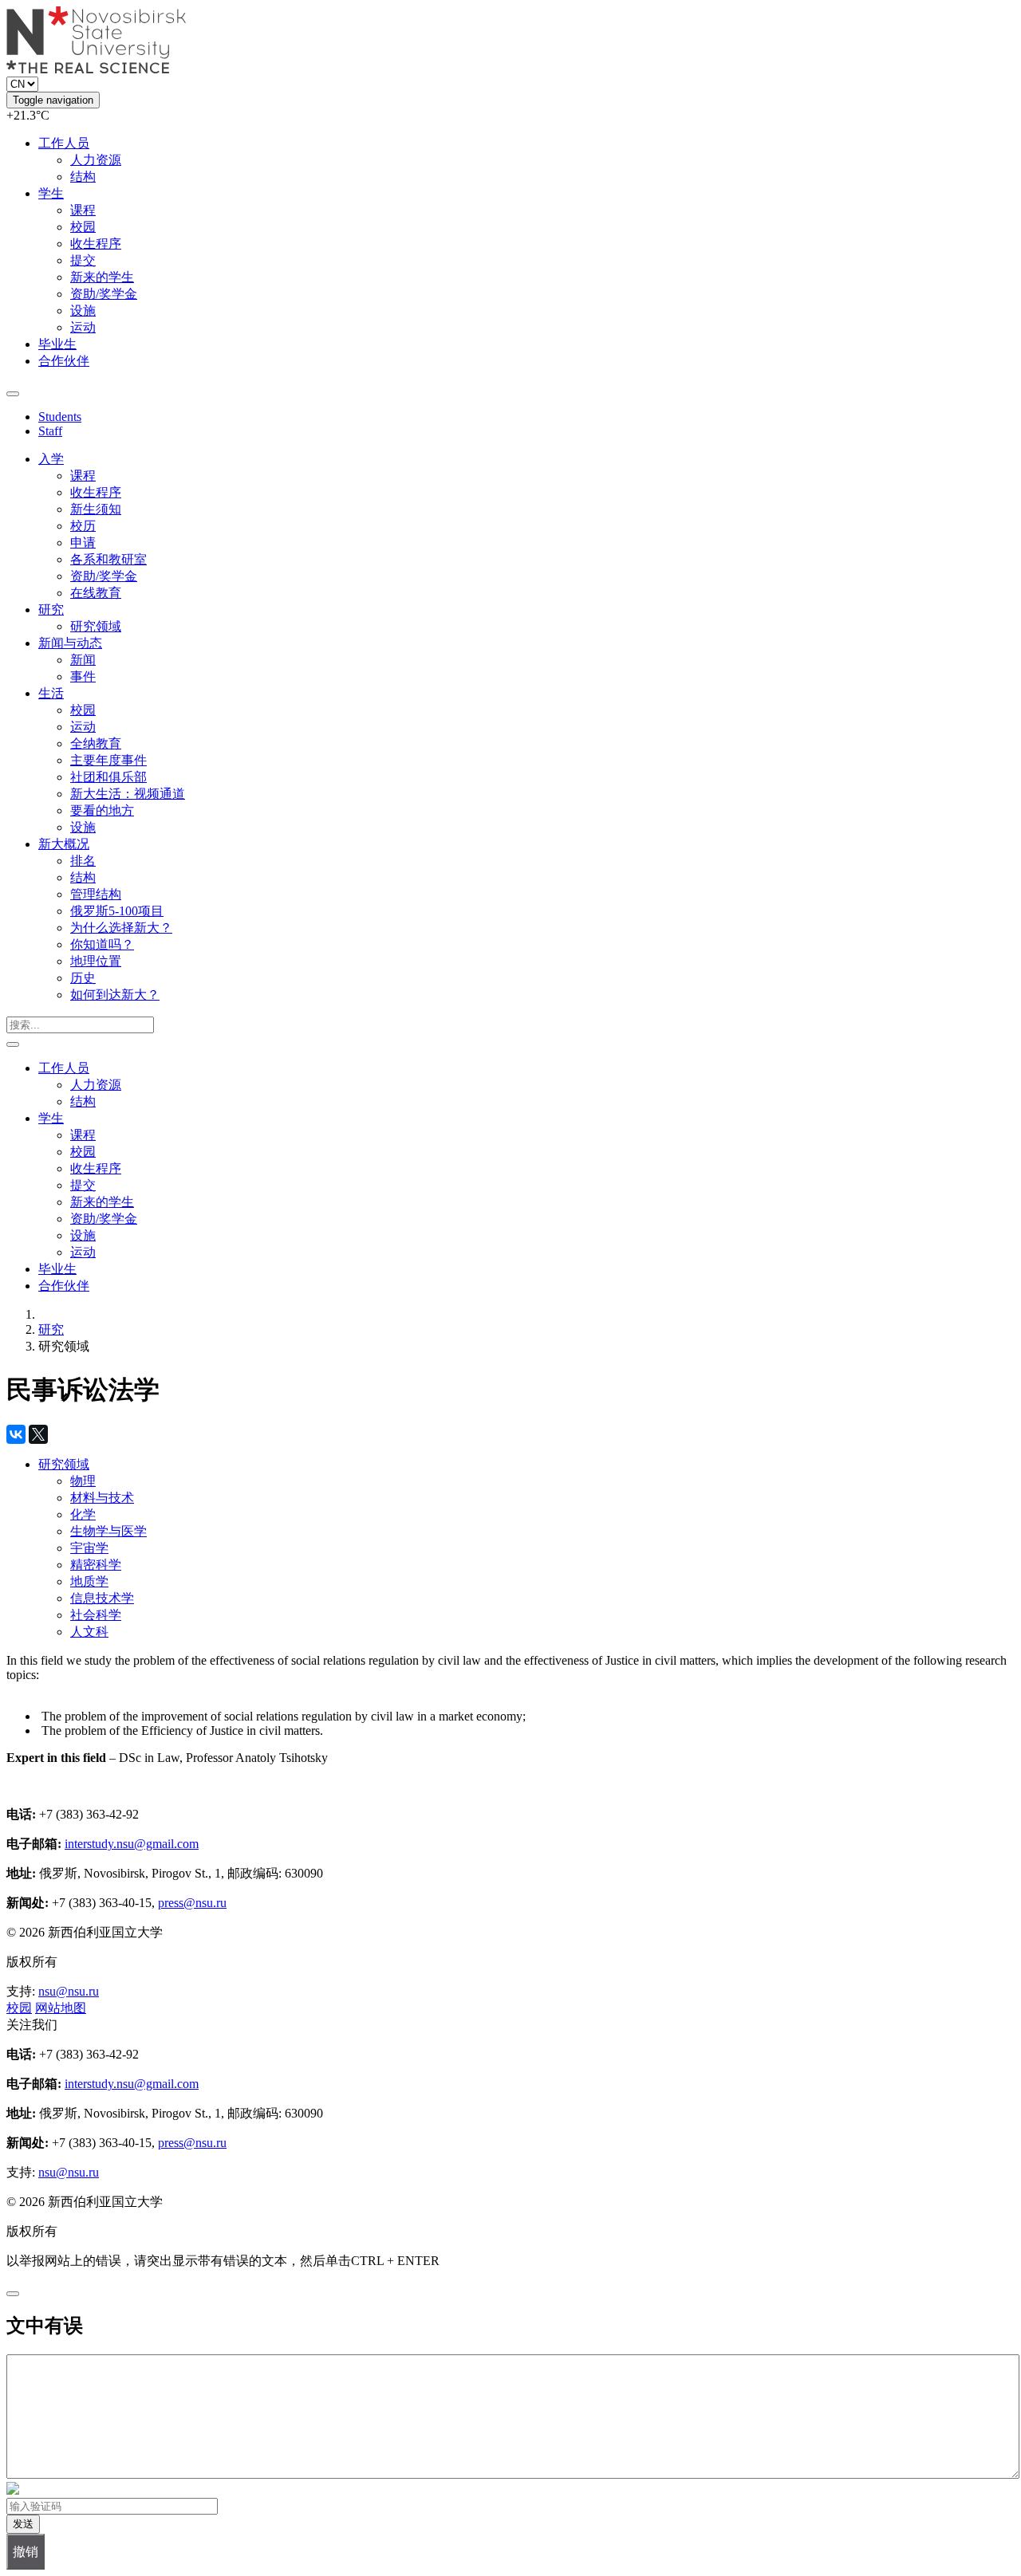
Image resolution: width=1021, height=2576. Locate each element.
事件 (83, 676)
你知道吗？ (102, 944)
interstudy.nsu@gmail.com (132, 1844)
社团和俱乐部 (108, 777)
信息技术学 (102, 1598)
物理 (83, 1481)
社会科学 (96, 1615)
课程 (83, 210)
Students (60, 417)
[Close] (13, 2294)
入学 (51, 459)
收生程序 (96, 244)
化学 (83, 1514)
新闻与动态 (70, 643)
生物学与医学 (108, 1531)
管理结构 (96, 894)
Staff (50, 431)
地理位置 (96, 961)
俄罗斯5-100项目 (117, 911)
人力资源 (96, 160)
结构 (83, 177)
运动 (83, 327)
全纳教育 (96, 743)
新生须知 (96, 509)
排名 (83, 861)
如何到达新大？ (115, 995)
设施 (83, 311)
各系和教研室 (108, 559)
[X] (38, 1434)
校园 (83, 227)
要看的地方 (102, 810)
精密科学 (96, 1565)
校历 (83, 526)
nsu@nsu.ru (69, 1991)
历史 (83, 978)
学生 (51, 193)
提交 (83, 260)
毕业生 (57, 344)
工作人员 (64, 143)
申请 (83, 543)
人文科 (89, 1632)
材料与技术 (102, 1498)
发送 (23, 2524)
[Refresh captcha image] (13, 2490)
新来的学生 (102, 277)
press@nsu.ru (192, 1903)
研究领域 (96, 626)
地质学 (89, 1581)
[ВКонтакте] (16, 1434)
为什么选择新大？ (121, 928)
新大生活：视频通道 (128, 794)
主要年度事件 (108, 760)
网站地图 (61, 2008)
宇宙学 (89, 1548)
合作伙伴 (64, 361)
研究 (51, 610)
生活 (51, 693)
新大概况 (64, 844)
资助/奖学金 (104, 294)
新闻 (83, 660)
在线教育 (96, 593)
